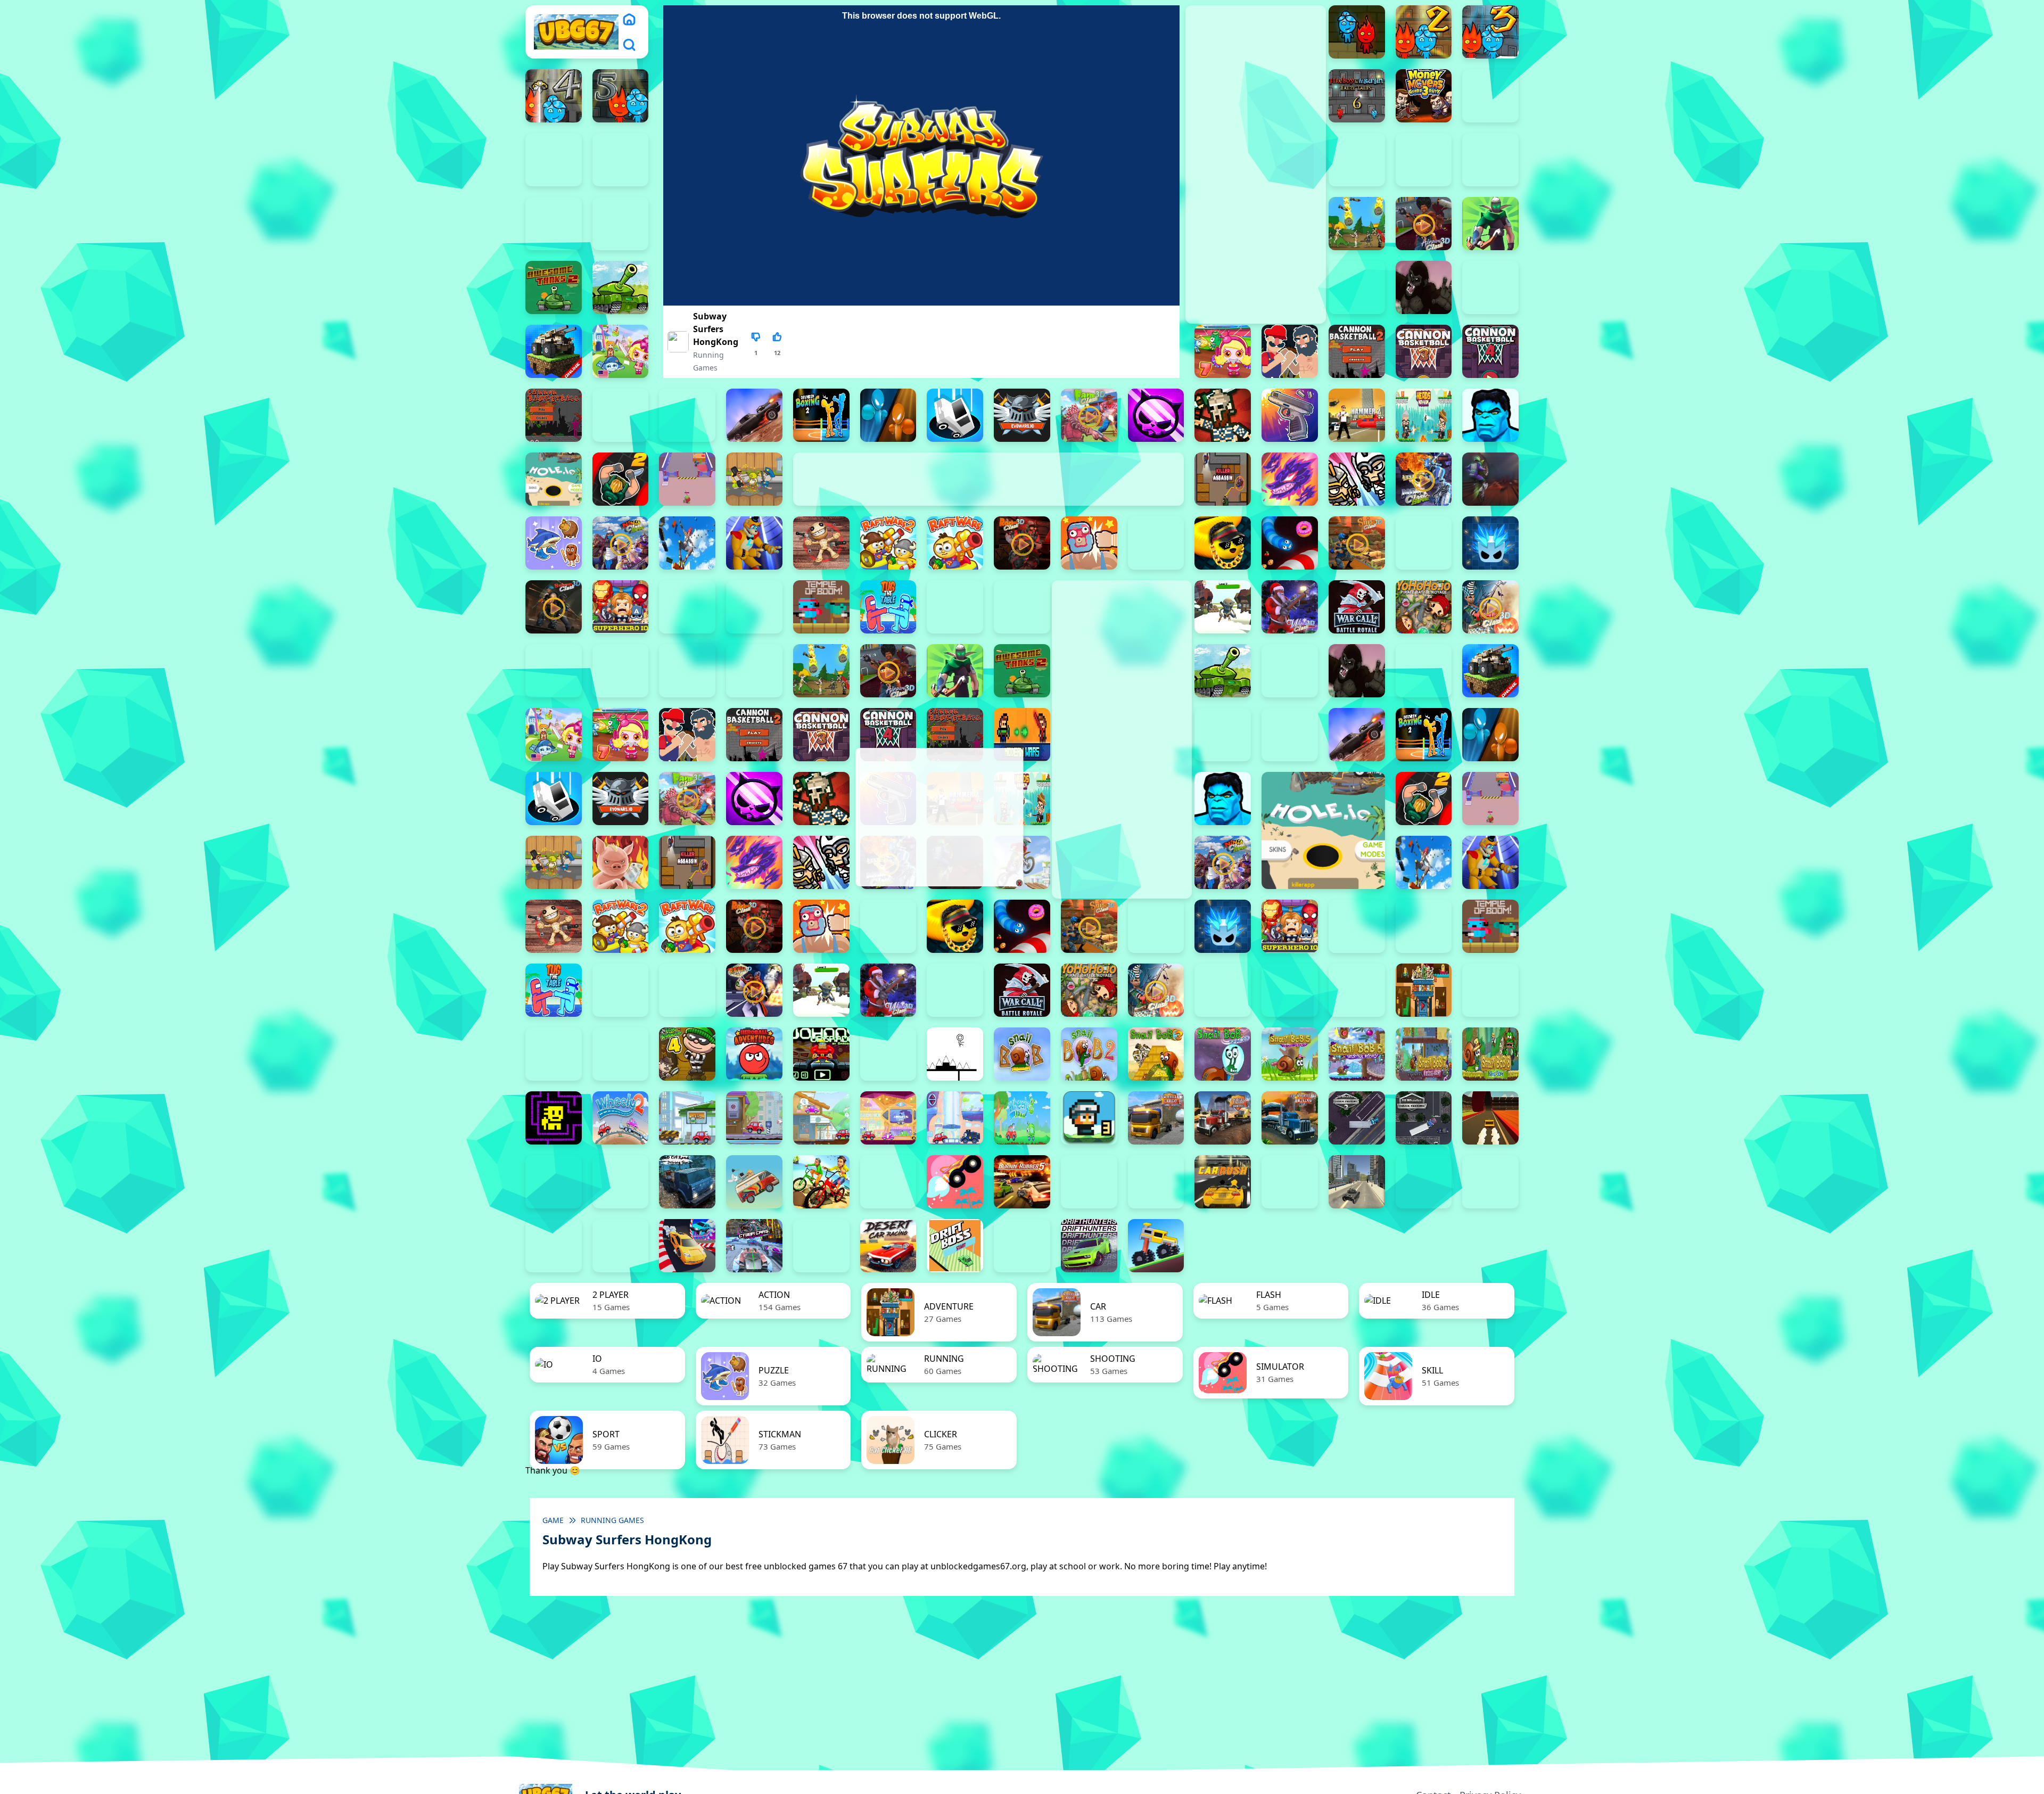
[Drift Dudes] (1022, 1246)
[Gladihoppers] (1223, 415)
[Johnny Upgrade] (821, 1054)
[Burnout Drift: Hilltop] (1089, 1182)
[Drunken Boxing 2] (821, 415)
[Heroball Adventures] (754, 1054)
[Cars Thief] (1424, 1182)
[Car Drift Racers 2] (1156, 1182)
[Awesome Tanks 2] (554, 287)
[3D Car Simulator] (554, 1182)
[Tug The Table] (888, 607)
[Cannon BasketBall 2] (1357, 351)
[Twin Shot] (955, 607)
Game (553, 1520)
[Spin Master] (1490, 543)
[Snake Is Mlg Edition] (1223, 543)
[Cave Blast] (687, 415)
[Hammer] (1357, 415)
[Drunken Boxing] (888, 415)
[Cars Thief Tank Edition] (1357, 1182)
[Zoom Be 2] (1357, 160)
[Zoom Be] (1490, 160)
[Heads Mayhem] (1424, 415)
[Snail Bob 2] (1089, 1054)
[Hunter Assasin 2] (621, 479)
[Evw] (1022, 415)
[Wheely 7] (955, 1118)
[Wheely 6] (888, 1118)
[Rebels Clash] (687, 671)
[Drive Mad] (1156, 1246)
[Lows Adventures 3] (1089, 1118)
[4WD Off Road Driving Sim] (687, 1182)
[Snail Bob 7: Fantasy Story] (1424, 1054)
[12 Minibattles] (621, 224)
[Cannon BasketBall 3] (1424, 351)
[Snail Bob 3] (1156, 1054)
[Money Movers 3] (1424, 96)
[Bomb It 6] (621, 351)
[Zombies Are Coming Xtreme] (621, 671)
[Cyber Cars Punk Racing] (754, 1246)
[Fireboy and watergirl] (1357, 32)
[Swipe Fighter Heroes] (687, 607)
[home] (629, 19)
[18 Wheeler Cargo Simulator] (1223, 1118)
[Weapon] (1223, 607)
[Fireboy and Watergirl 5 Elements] (621, 96)
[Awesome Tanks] (621, 287)
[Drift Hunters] (1089, 1246)
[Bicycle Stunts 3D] (821, 1182)
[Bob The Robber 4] (687, 1054)
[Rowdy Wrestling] (1156, 543)
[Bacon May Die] (1357, 287)
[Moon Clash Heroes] (1424, 479)
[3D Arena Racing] (1490, 1118)
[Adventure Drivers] (754, 1182)
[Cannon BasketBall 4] (1490, 351)
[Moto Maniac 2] (1490, 479)
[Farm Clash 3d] (1089, 415)
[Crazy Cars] (687, 1246)
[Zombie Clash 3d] (1490, 607)
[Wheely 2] (621, 1118)
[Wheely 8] (1022, 1118)
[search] (629, 45)
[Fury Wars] (1156, 415)
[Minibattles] (1357, 479)
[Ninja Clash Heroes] (621, 543)
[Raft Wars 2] (888, 543)
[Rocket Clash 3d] (1022, 543)
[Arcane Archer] (1490, 224)
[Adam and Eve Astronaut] (1424, 990)
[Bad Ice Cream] (621, 1054)
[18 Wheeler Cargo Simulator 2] (1156, 1118)
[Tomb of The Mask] (554, 1118)
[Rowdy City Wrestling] (1089, 543)
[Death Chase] (754, 415)
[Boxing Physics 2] (1290, 351)
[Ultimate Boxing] (1022, 607)
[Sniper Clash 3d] (1357, 543)
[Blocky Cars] (554, 351)
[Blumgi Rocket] (955, 1182)
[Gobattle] (554, 224)
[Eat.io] (955, 415)
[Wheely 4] (754, 1118)
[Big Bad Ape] (1424, 287)
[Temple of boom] (821, 607)
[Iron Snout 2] (754, 479)
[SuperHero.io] (621, 607)
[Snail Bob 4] (1223, 1054)
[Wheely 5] (821, 1118)
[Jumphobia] (888, 1054)
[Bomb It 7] (1223, 351)
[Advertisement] (938, 817)
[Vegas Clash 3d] (754, 990)
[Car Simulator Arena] (1290, 1182)
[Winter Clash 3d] (1290, 607)
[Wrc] (1357, 607)
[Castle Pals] (621, 415)
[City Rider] (621, 1246)
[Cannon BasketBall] (554, 415)
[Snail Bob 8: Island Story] (1490, 1054)
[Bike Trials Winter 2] (888, 1182)
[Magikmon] (1290, 479)
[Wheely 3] (687, 1118)
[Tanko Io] (754, 607)
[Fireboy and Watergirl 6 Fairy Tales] (1357, 96)
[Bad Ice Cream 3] (554, 1054)
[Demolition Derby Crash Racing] (821, 1246)
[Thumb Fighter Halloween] (621, 160)
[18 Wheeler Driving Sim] (1290, 1118)
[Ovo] (955, 1054)
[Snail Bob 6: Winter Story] (1357, 1054)
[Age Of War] (1357, 224)
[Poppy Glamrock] (754, 543)
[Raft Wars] (955, 543)
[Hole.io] (554, 479)
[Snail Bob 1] (1022, 1054)
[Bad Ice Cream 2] (1490, 990)
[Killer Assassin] (1223, 479)
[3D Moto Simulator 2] (621, 1182)
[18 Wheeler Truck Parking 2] (1357, 1118)
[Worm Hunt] (955, 990)
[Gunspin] (1290, 415)
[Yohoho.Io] (1424, 607)
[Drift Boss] (955, 1246)
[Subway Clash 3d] (554, 607)
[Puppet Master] (821, 543)
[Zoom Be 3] (1424, 160)
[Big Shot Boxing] (1490, 287)
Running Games (612, 1520)
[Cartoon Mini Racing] (1490, 1182)
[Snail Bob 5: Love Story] (1290, 1054)
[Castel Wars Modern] (1022, 735)
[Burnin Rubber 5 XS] (1022, 1182)
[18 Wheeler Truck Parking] (1424, 1118)
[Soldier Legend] (1424, 543)
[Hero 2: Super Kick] (1490, 415)
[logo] (576, 32)
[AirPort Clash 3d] (1424, 224)
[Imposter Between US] (687, 479)
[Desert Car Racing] (888, 1246)
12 (777, 353)
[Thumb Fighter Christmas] (554, 160)
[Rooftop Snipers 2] (1490, 96)
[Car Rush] (1223, 1182)
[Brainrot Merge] (554, 543)
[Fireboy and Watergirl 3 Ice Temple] (1490, 32)
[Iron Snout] (621, 862)
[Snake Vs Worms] (1290, 543)
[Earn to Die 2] (554, 671)
